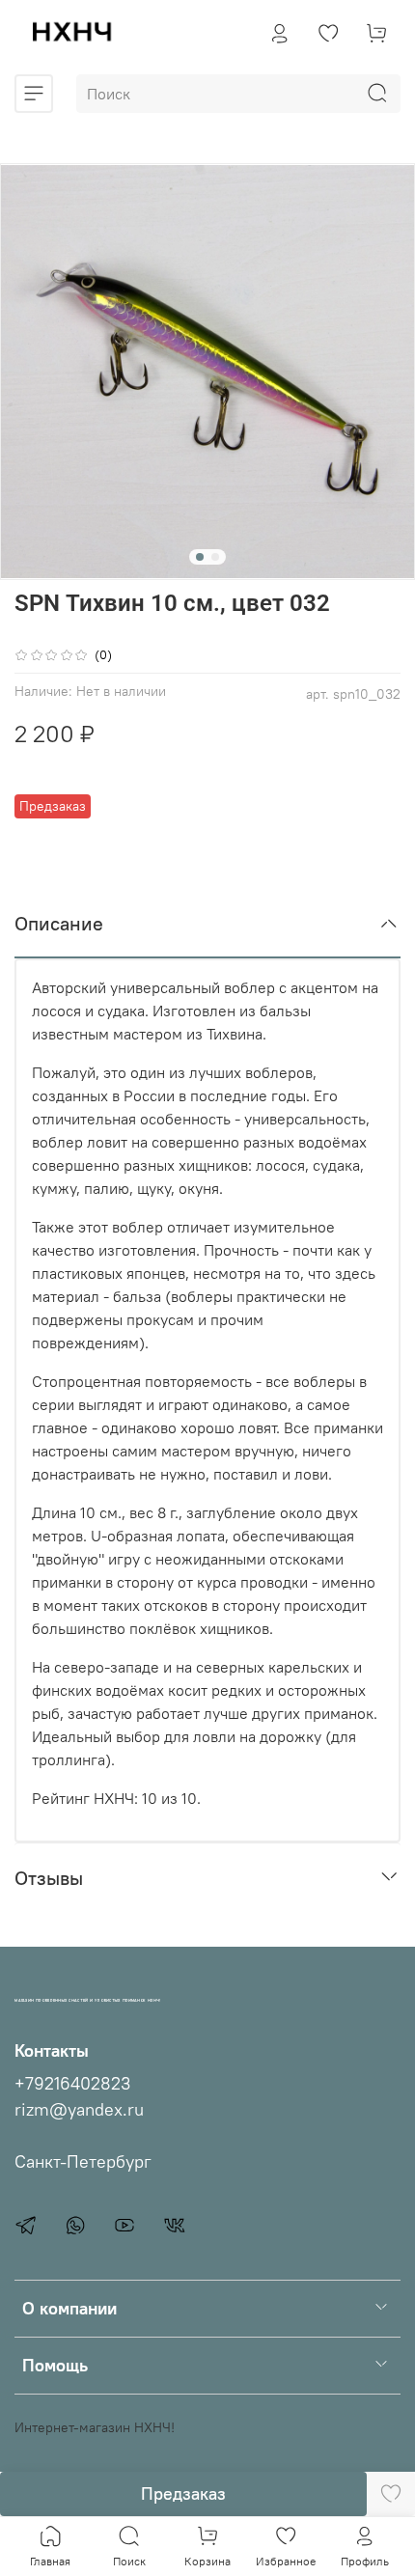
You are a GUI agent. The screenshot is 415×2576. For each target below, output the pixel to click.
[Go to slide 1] (200, 557)
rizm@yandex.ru (79, 2110)
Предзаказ (183, 2493)
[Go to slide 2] (215, 557)
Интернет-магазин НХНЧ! (95, 2427)
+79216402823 (72, 2084)
